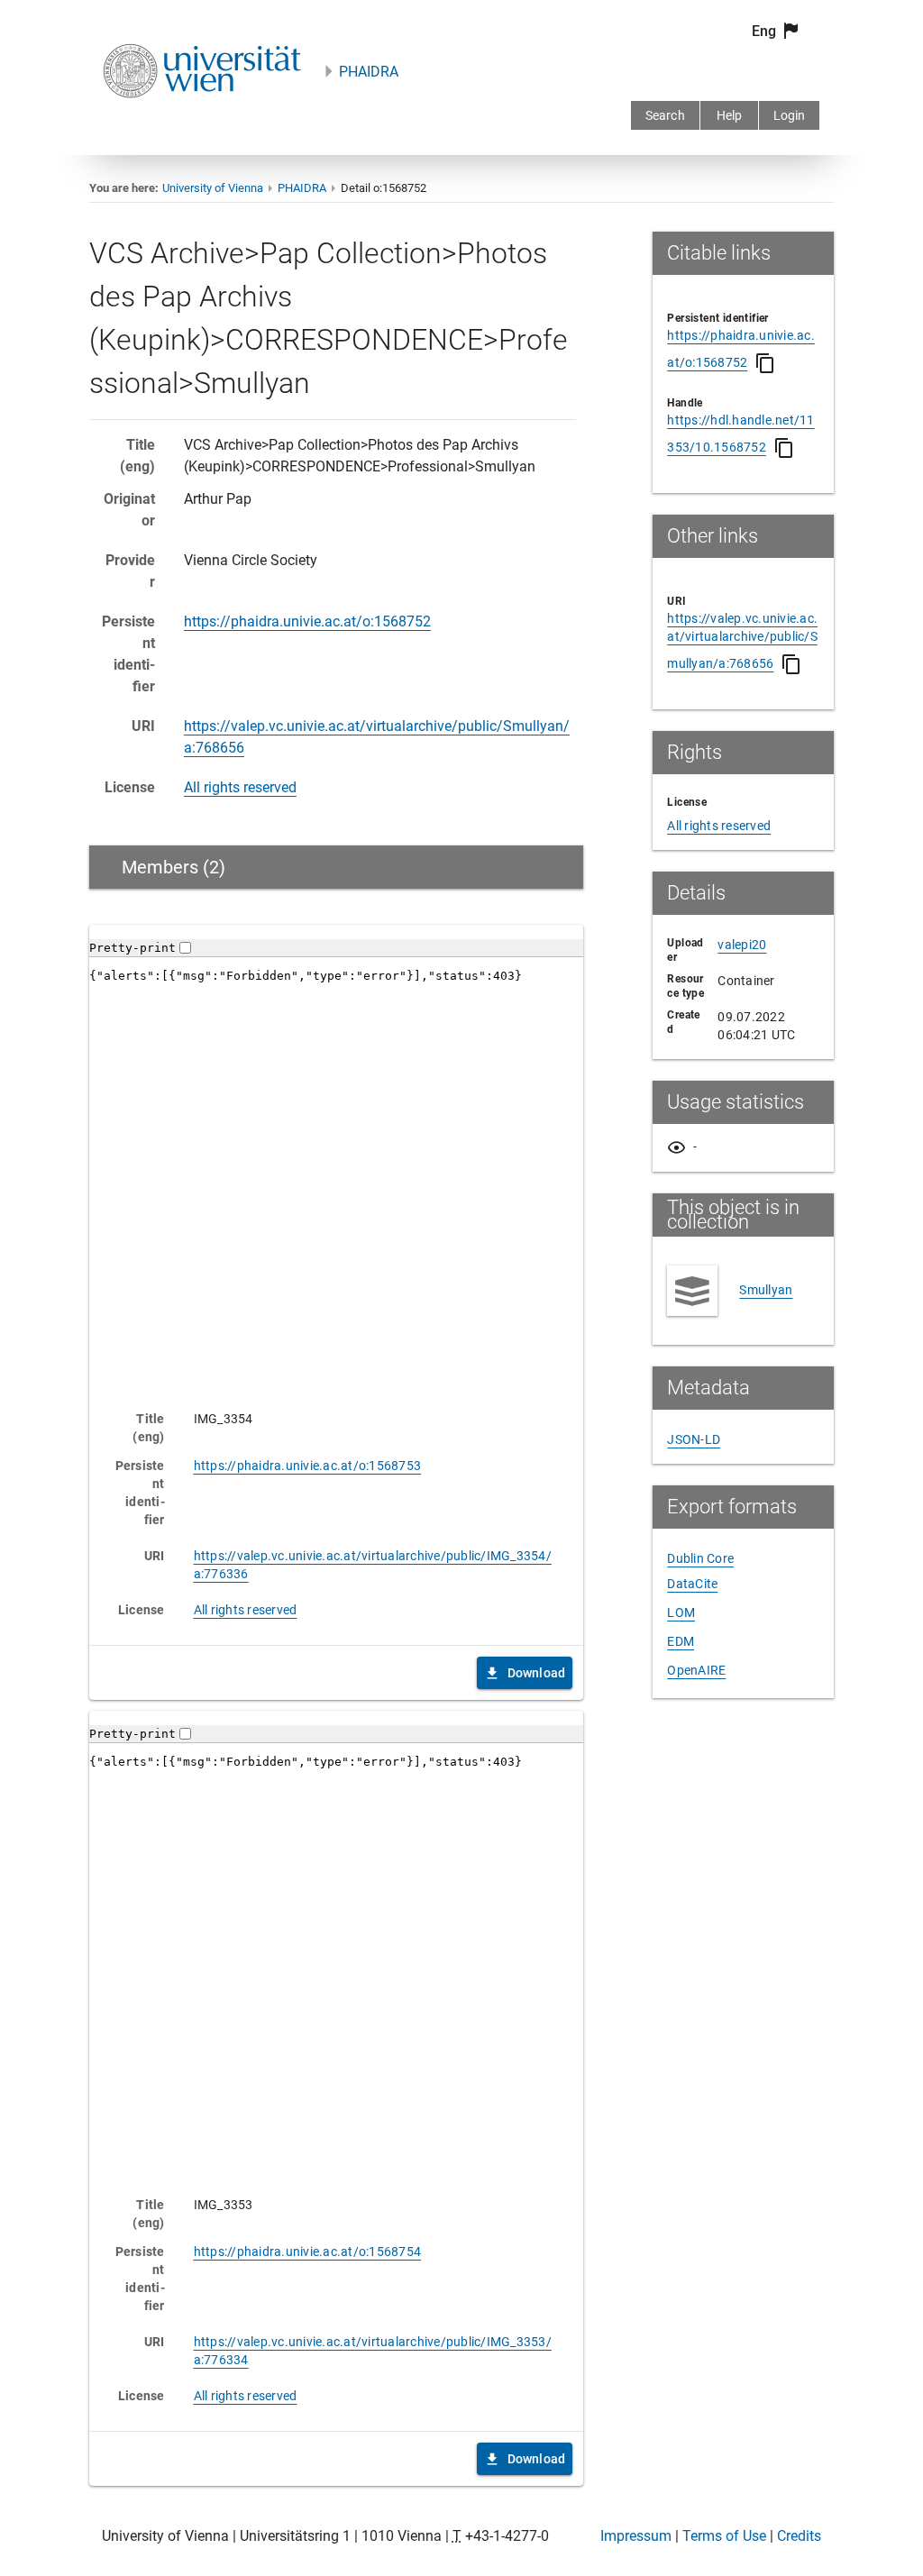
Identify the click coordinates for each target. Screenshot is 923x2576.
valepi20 (742, 945)
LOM (681, 1612)
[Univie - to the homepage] (202, 122)
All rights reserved (240, 787)
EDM (681, 1641)
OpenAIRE (696, 1670)
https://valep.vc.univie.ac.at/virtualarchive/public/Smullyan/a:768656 (742, 641)
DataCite (692, 1584)
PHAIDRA (369, 72)
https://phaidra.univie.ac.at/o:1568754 (308, 2252)
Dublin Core (700, 1558)
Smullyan (766, 1290)
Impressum (636, 2536)
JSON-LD (694, 1439)
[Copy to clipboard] (765, 363)
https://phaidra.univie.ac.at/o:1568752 (307, 621)
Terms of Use (724, 2536)
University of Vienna (213, 188)
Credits (799, 2536)
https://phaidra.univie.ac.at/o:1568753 (308, 1466)
